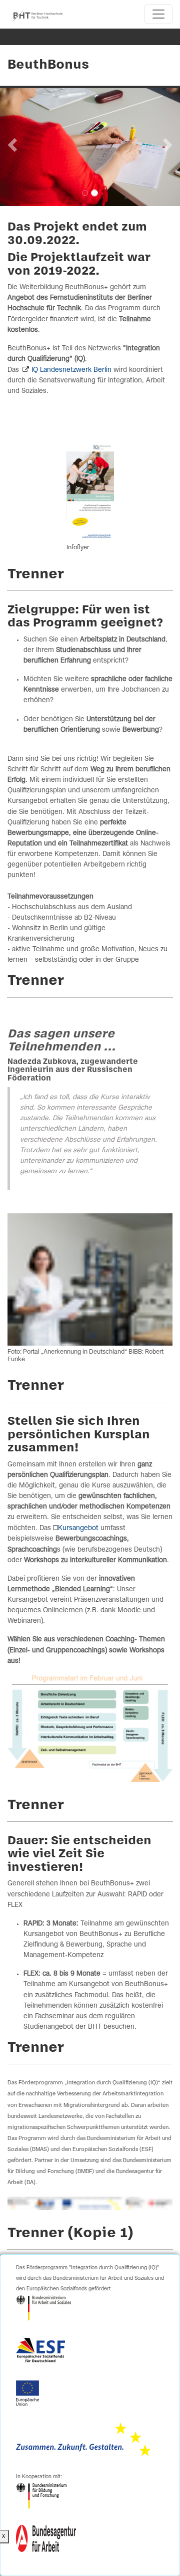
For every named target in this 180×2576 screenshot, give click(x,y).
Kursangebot (78, 1528)
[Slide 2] (94, 193)
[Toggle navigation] (158, 14)
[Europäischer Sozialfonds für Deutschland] (40, 2350)
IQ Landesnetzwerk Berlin (71, 370)
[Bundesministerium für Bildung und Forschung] (41, 2496)
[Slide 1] (85, 193)
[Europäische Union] (27, 2393)
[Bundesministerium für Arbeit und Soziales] (43, 2308)
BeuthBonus (48, 65)
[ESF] (83, 2439)
